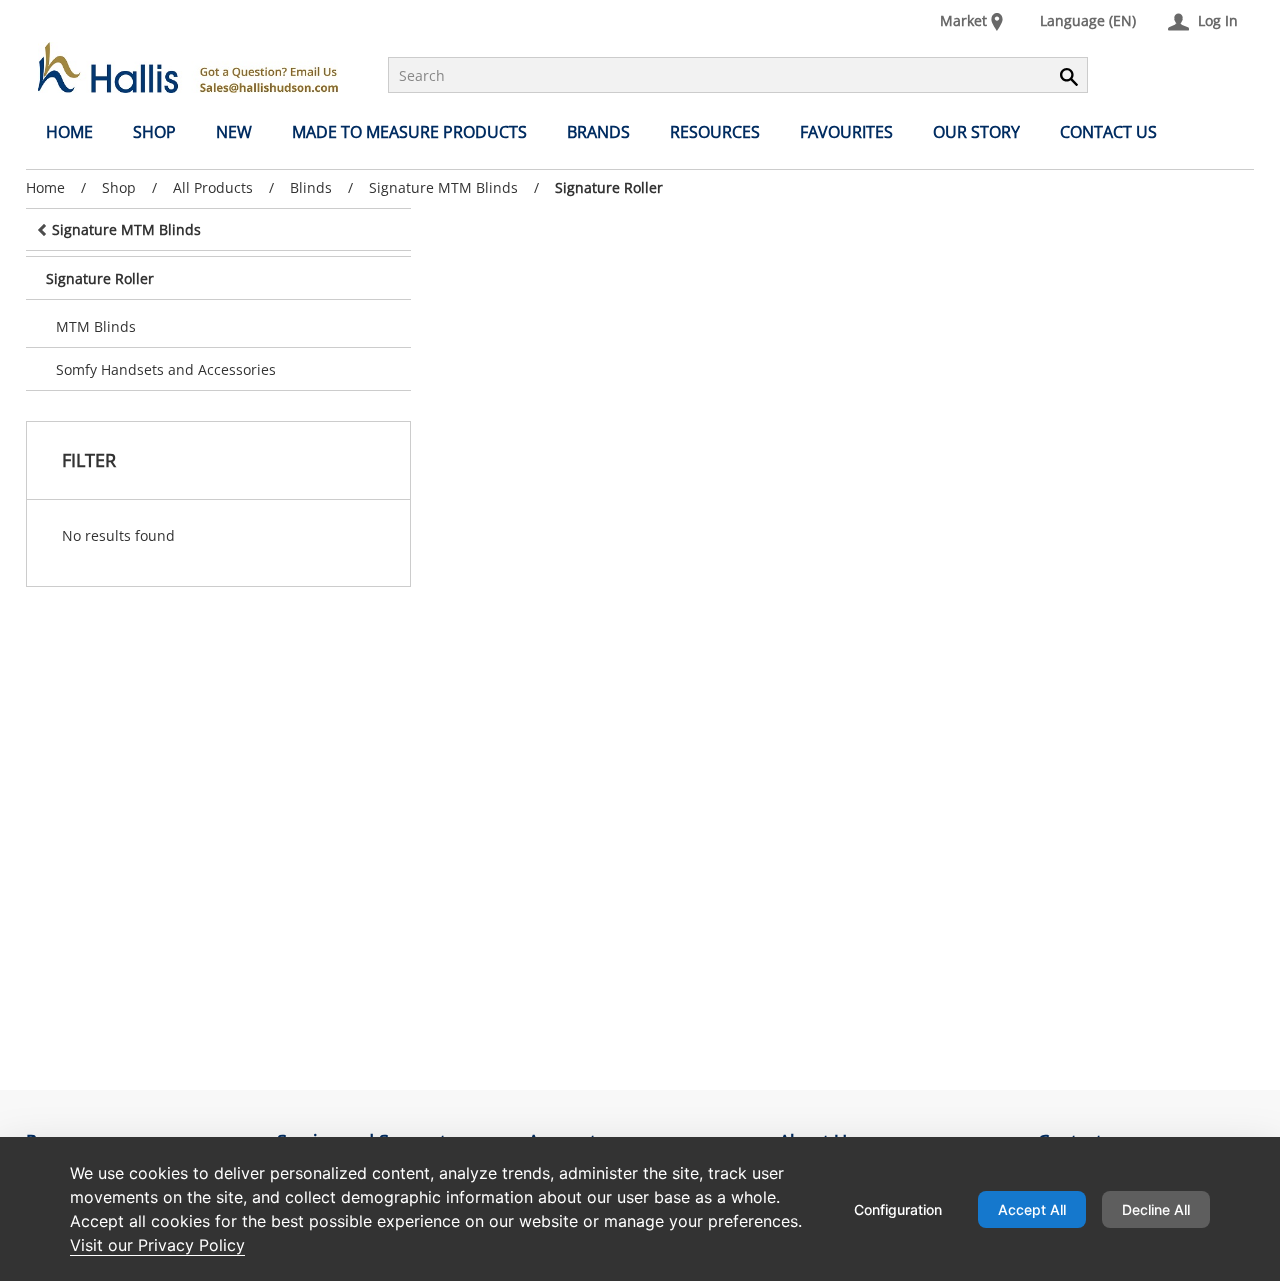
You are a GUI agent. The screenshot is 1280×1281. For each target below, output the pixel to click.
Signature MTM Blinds (443, 187)
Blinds (311, 187)
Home (45, 187)
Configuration (898, 1209)
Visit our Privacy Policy (157, 1245)
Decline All (1156, 1209)
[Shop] (188, 67)
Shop (119, 187)
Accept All (1032, 1209)
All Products (213, 187)
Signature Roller (609, 188)
